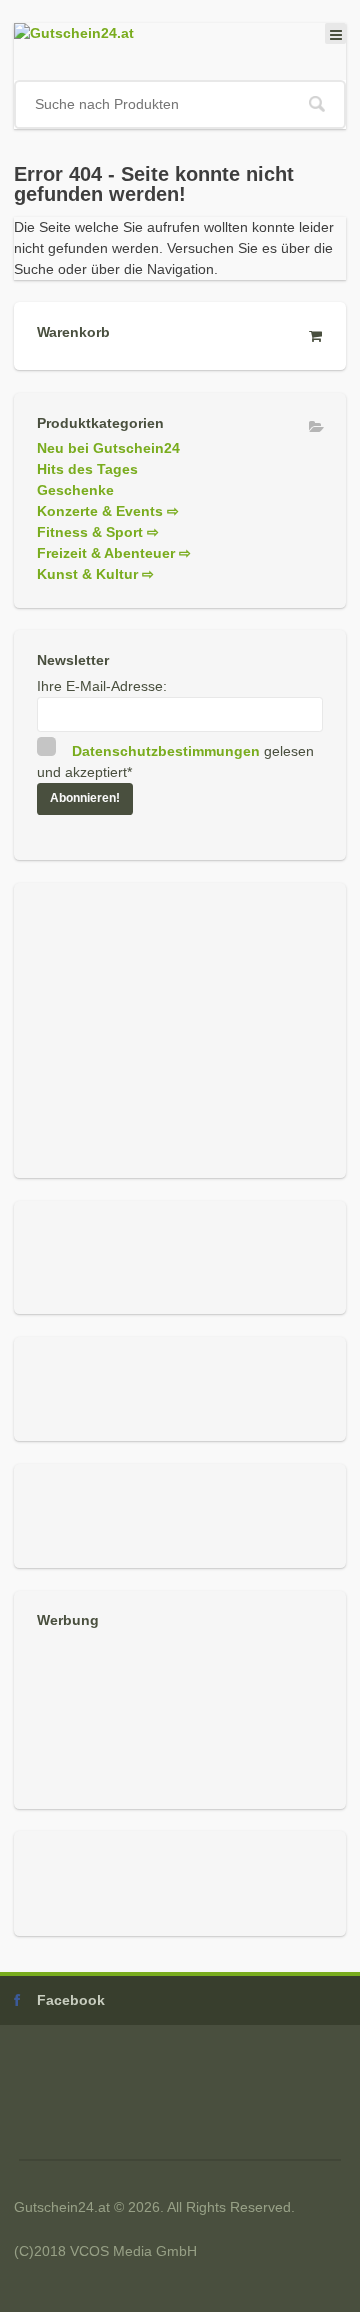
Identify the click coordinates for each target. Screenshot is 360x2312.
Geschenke (75, 490)
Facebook (71, 2000)
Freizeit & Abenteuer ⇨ (114, 553)
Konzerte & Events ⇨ (108, 511)
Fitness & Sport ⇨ (98, 532)
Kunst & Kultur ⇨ (95, 574)
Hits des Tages (87, 469)
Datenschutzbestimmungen (166, 751)
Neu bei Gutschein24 (108, 448)
